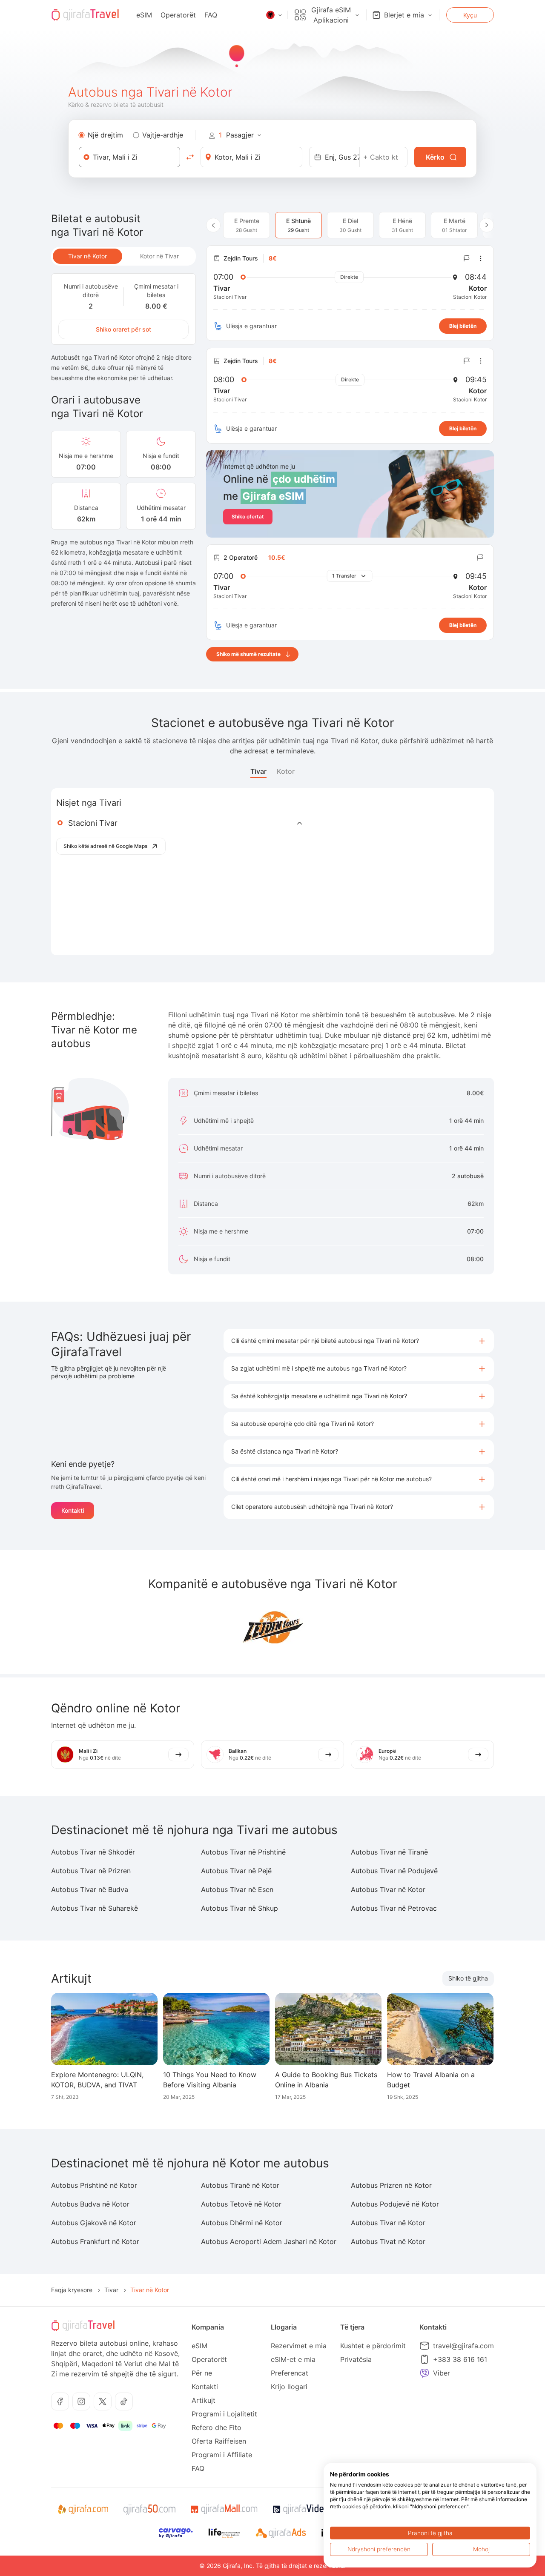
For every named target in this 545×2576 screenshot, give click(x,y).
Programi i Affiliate (222, 2455)
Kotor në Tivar (159, 256)
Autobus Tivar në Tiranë (389, 1852)
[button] (359, 1341)
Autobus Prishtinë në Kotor (94, 2185)
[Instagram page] (81, 2401)
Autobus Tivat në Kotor (388, 2241)
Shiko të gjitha (468, 1978)
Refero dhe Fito (217, 2427)
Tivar (258, 771)
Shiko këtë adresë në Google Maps (105, 846)
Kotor (286, 771)
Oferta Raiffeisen (219, 2441)
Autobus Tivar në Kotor (388, 1889)
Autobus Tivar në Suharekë (95, 1908)
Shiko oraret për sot (123, 329)
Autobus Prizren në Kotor (391, 2185)
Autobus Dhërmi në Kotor (242, 2223)
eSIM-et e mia (293, 2359)
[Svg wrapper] (83, 2510)
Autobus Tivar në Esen (237, 1889)
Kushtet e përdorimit (373, 2346)
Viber (442, 2373)
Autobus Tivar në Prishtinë (243, 1852)
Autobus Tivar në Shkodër (93, 1852)
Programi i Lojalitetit (224, 2414)
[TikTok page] (124, 2401)
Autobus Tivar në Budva (90, 1889)
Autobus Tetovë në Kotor (241, 2204)
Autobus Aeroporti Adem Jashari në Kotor (269, 2241)
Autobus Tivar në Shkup (240, 1908)
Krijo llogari (289, 2387)
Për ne (202, 2373)
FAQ (211, 15)
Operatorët (178, 15)
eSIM (144, 15)
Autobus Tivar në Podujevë (394, 1871)
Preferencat (290, 2373)
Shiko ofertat (248, 517)
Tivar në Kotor (87, 256)
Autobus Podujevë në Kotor (395, 2204)
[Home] (85, 15)
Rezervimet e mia (299, 2346)
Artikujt (204, 2400)
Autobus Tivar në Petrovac (394, 1908)
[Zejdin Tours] (272, 1627)
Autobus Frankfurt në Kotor (95, 2241)
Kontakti (73, 1510)
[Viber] (425, 2373)
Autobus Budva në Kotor (90, 2204)
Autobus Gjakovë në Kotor (94, 2223)
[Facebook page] (60, 2401)
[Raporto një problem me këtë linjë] (467, 258)
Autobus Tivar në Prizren (91, 1871)
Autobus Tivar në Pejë (236, 1871)
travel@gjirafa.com (463, 2346)
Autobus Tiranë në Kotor (240, 2185)
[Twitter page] (103, 2401)
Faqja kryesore (72, 2290)
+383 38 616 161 (460, 2359)
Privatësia (356, 2359)
